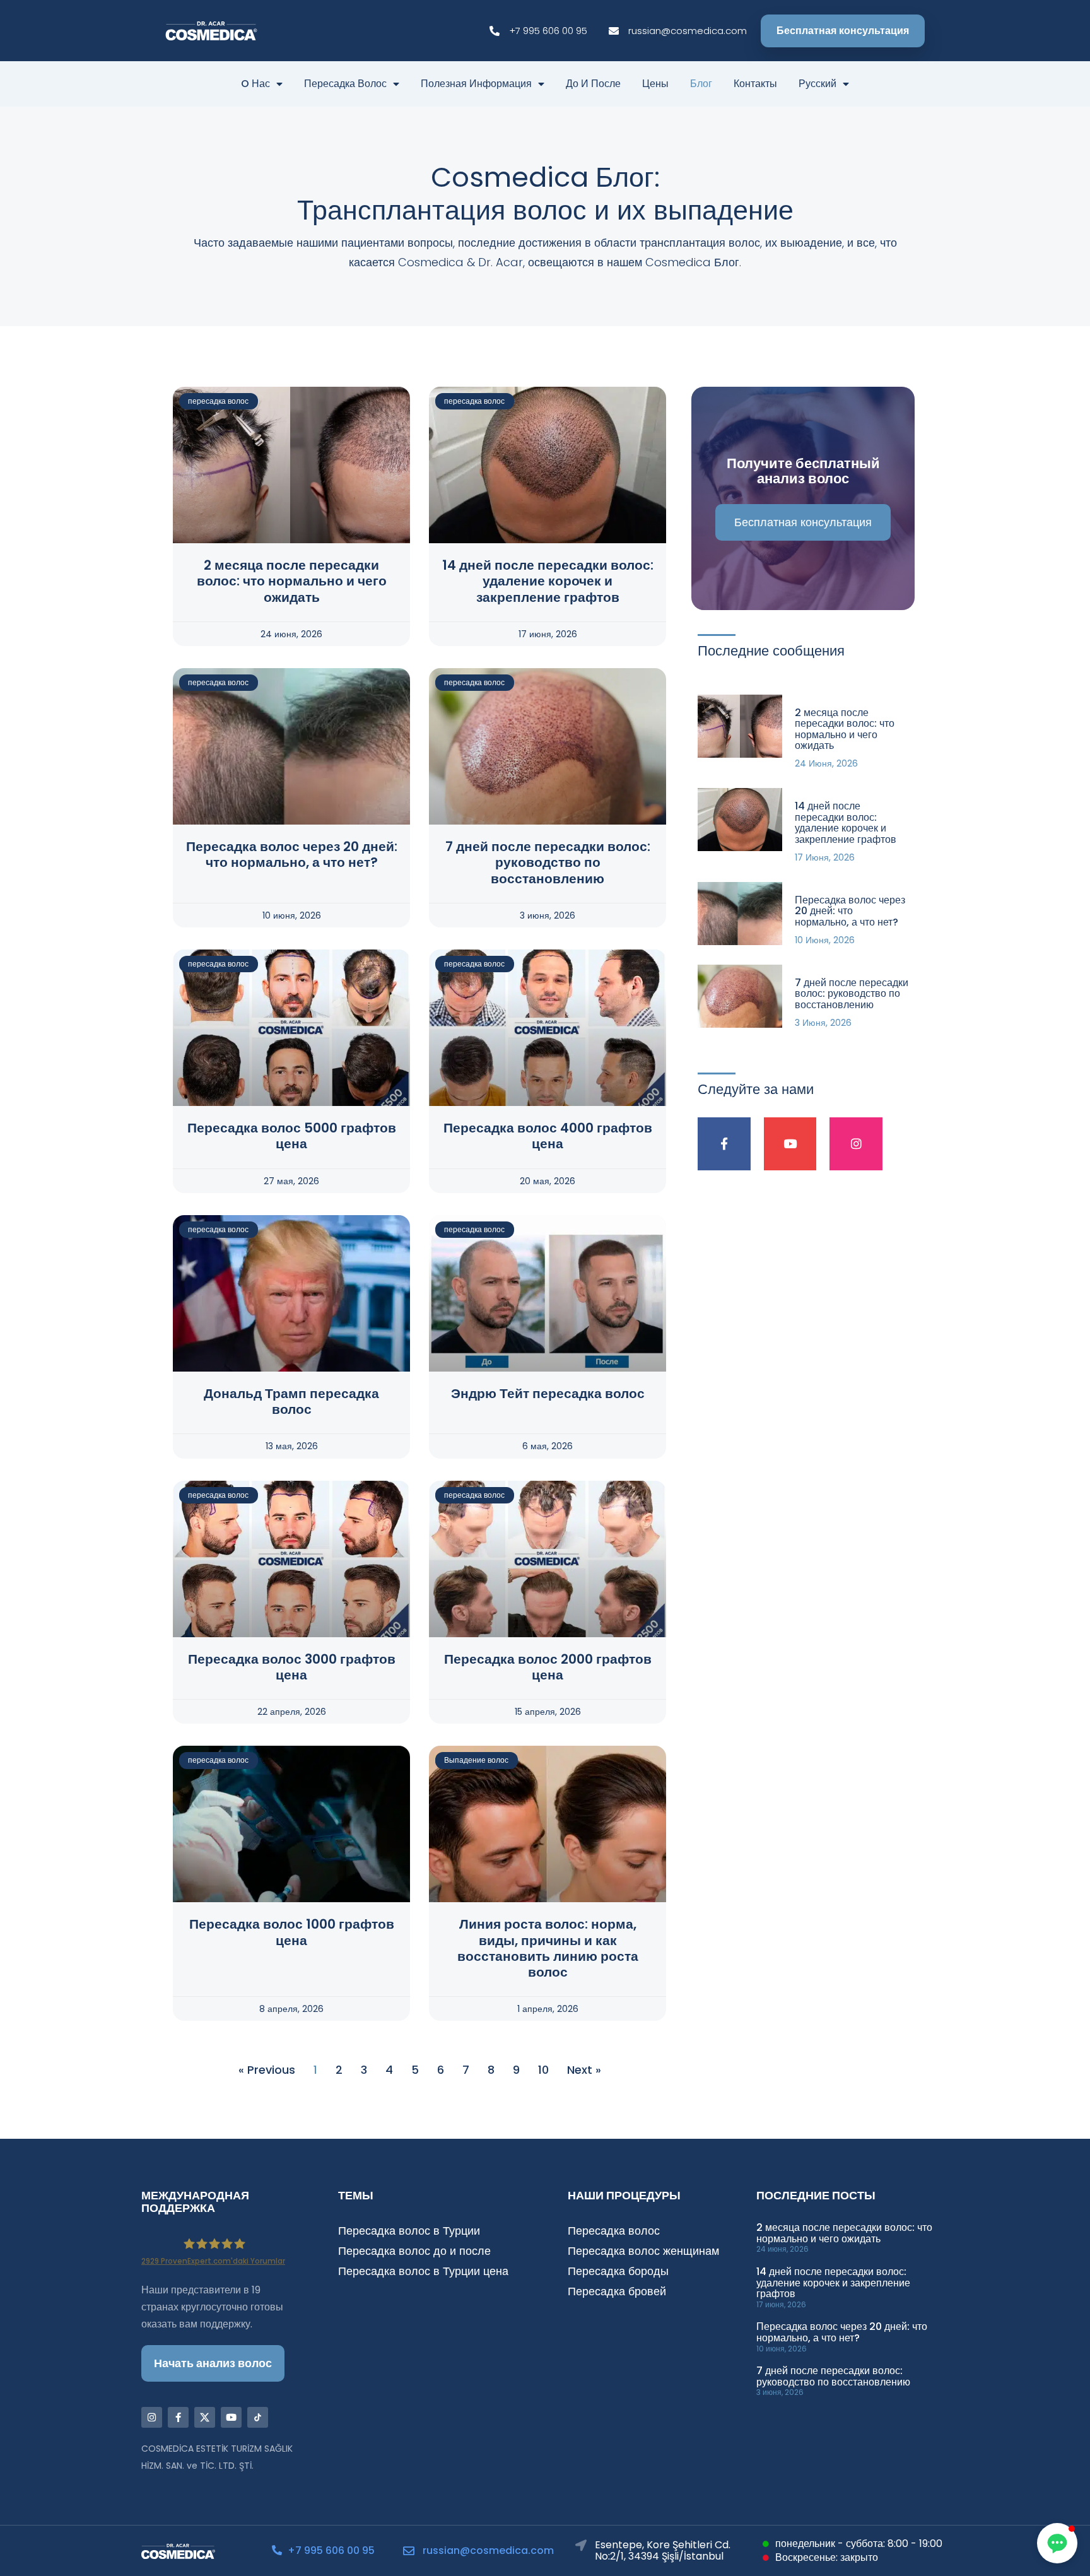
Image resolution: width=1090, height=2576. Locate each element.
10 (543, 2070)
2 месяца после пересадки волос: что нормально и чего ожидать (292, 581)
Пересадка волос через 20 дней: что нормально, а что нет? (292, 854)
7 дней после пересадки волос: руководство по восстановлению (548, 862)
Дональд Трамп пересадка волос (291, 1401)
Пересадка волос (345, 84)
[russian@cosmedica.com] (409, 2551)
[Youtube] (790, 1144)
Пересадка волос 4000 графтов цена (548, 1136)
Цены (655, 84)
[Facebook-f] (724, 1144)
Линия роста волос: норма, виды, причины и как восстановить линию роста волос (548, 1948)
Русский (818, 84)
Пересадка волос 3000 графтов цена (292, 1667)
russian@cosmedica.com (488, 2550)
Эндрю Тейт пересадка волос (548, 1393)
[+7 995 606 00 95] (277, 2550)
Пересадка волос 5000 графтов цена (292, 1136)
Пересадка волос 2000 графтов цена (548, 1667)
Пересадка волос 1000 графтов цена (292, 1932)
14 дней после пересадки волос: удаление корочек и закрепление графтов (548, 581)
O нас (255, 84)
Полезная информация (476, 84)
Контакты (755, 84)
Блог (701, 84)
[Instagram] (856, 1144)
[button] (1057, 2543)
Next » (584, 2070)
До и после (593, 84)
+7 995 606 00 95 (331, 2550)
